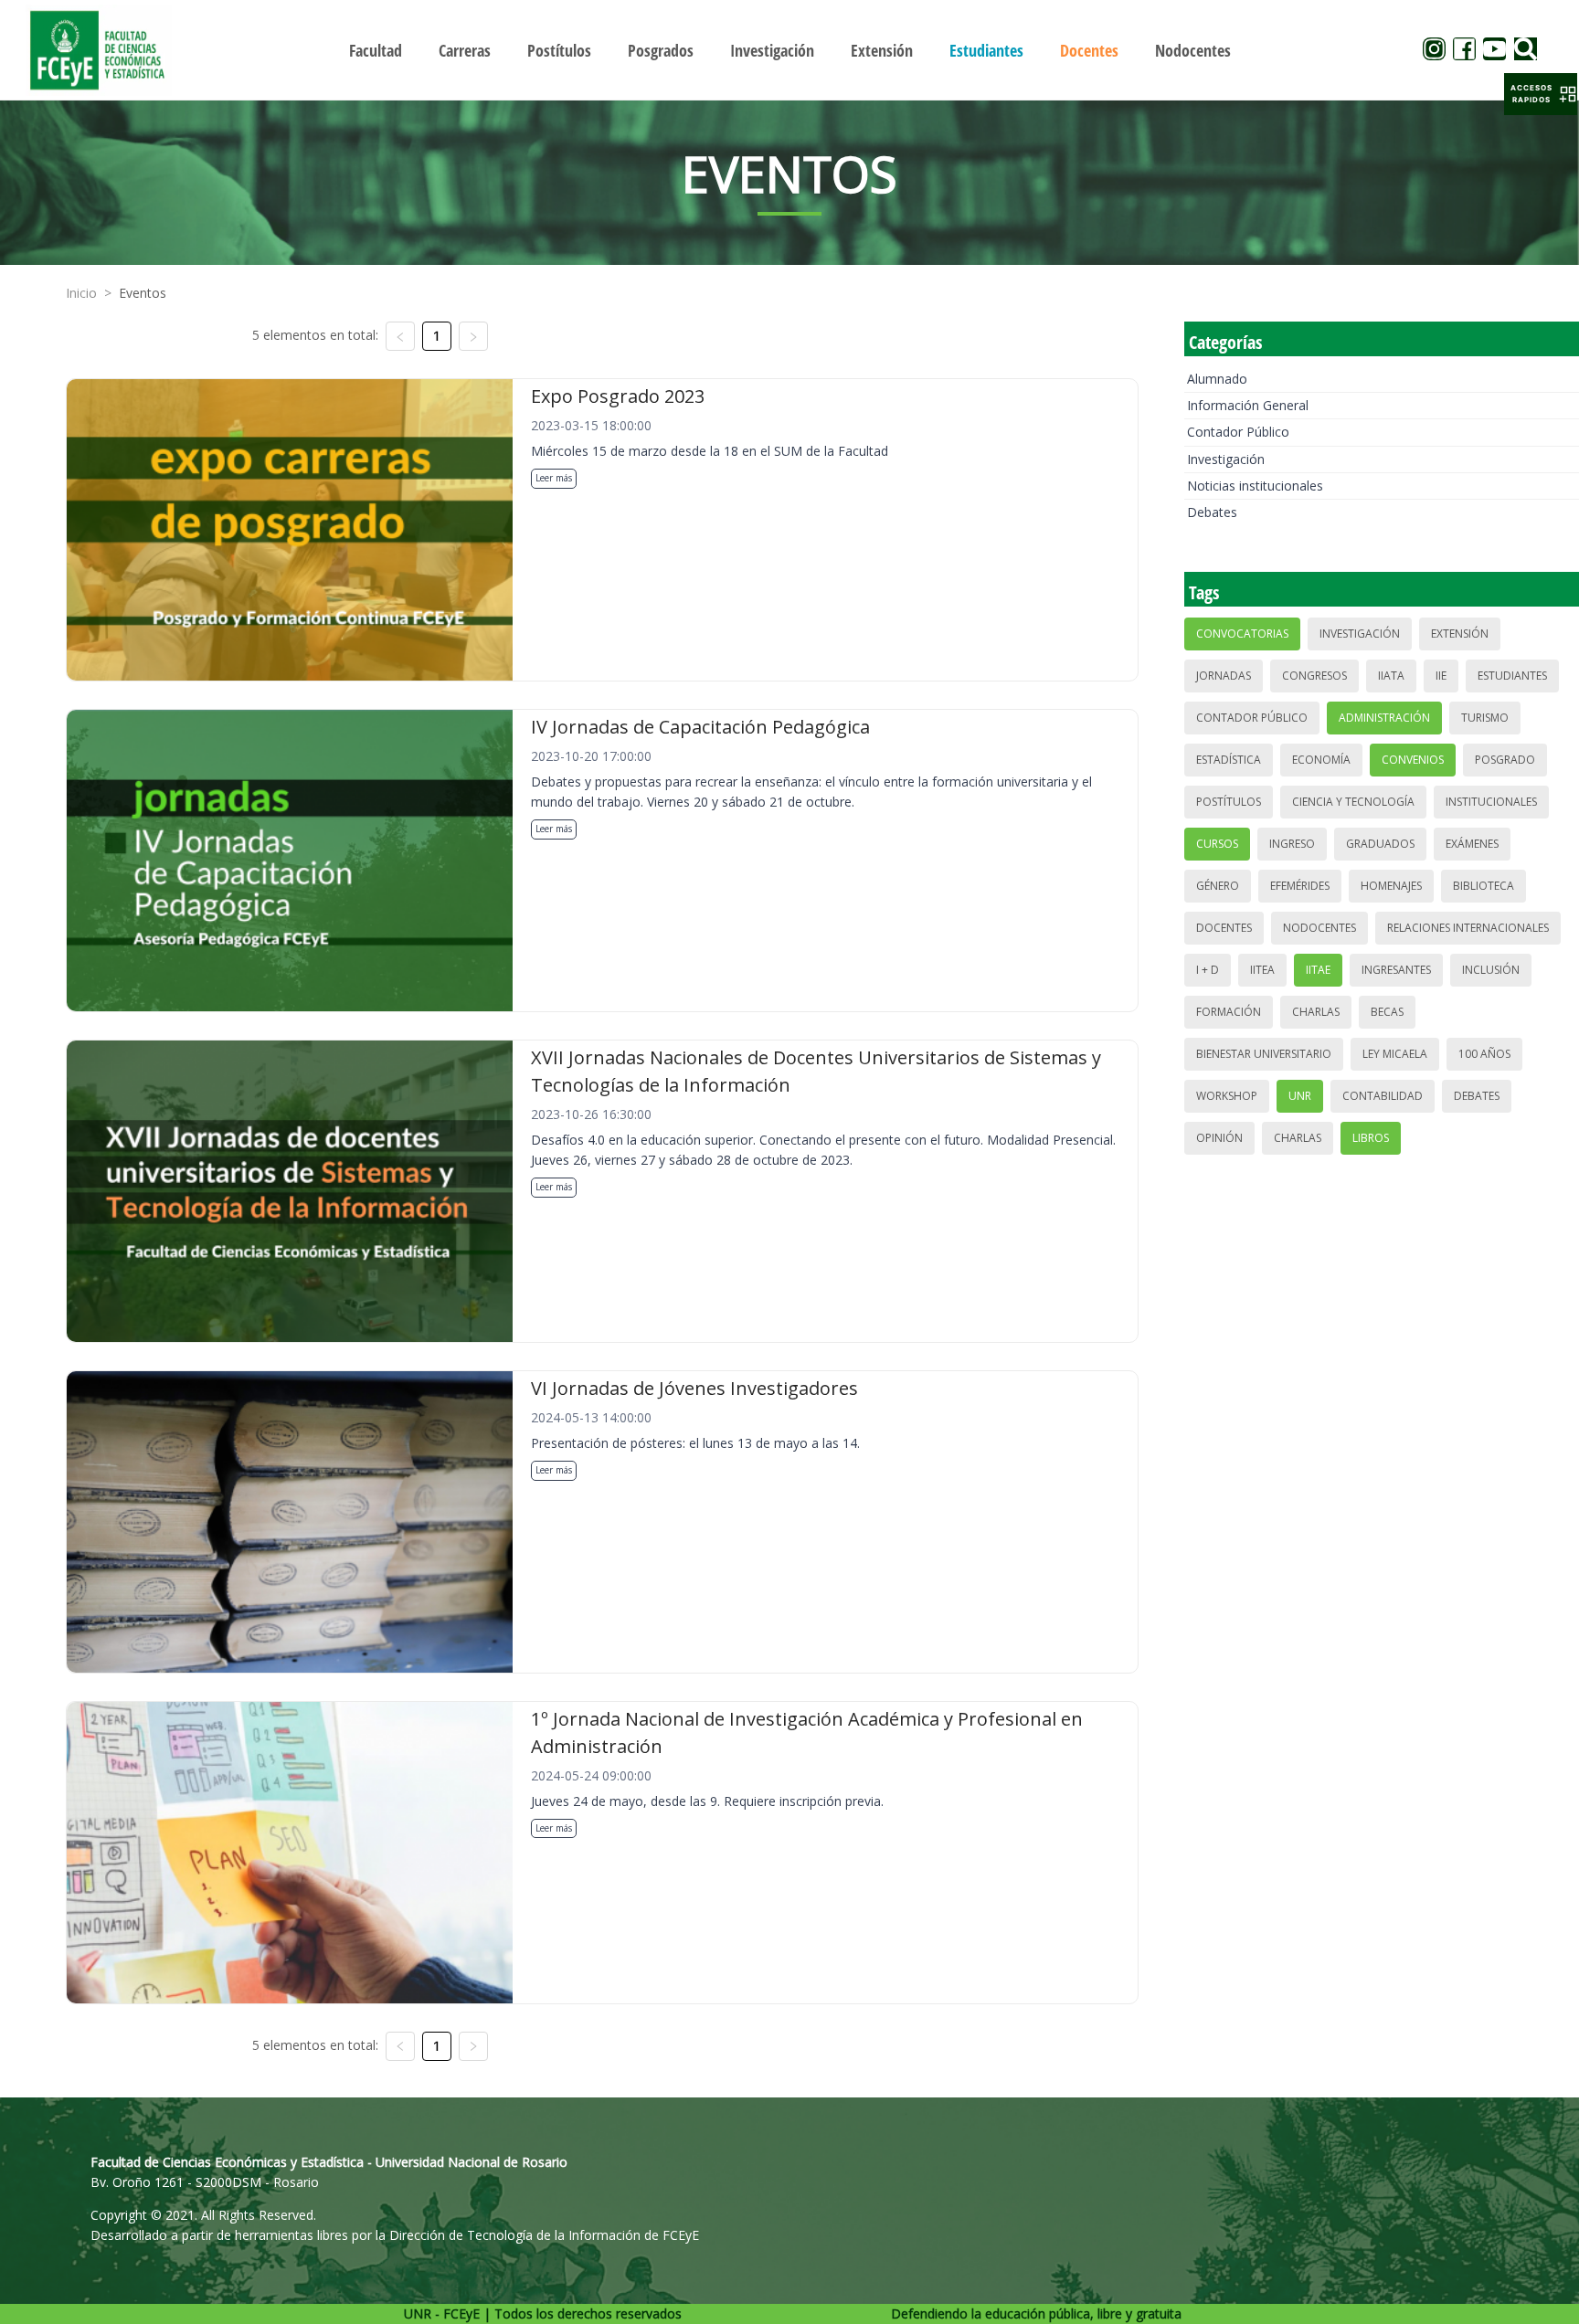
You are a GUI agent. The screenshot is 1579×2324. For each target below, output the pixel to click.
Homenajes (1391, 886)
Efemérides (1300, 886)
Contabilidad (1383, 1096)
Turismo (1485, 718)
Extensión (1460, 634)
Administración (1384, 718)
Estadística (1229, 760)
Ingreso (1292, 844)
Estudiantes (1512, 676)
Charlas (1316, 1012)
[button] (1541, 94)
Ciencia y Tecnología (1353, 802)
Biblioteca (1484, 886)
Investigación (1226, 459)
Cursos (1217, 844)
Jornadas (1224, 676)
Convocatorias (1242, 634)
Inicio (81, 293)
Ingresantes (1396, 970)
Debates (1212, 512)
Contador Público (1238, 432)
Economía (1321, 760)
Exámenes (1472, 844)
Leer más (554, 478)
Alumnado (1217, 379)
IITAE (1318, 970)
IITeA (1262, 970)
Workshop (1227, 1096)
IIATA (1391, 676)
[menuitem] (376, 50)
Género (1218, 886)
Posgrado (1505, 760)
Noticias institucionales (1255, 486)
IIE (1441, 676)
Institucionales (1491, 802)
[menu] (789, 50)
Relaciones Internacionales (1468, 928)
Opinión (1219, 1138)
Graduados (1380, 844)
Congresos (1314, 676)
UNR (1300, 1096)
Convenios (1413, 760)
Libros (1371, 1138)
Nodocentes (1319, 928)
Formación (1229, 1012)
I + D (1208, 970)
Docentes (1224, 928)
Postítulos (1229, 802)
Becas (1387, 1012)
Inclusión (1491, 970)
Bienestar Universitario (1264, 1054)
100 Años (1484, 1054)
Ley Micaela (1395, 1054)
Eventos (143, 293)
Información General (1248, 405)
